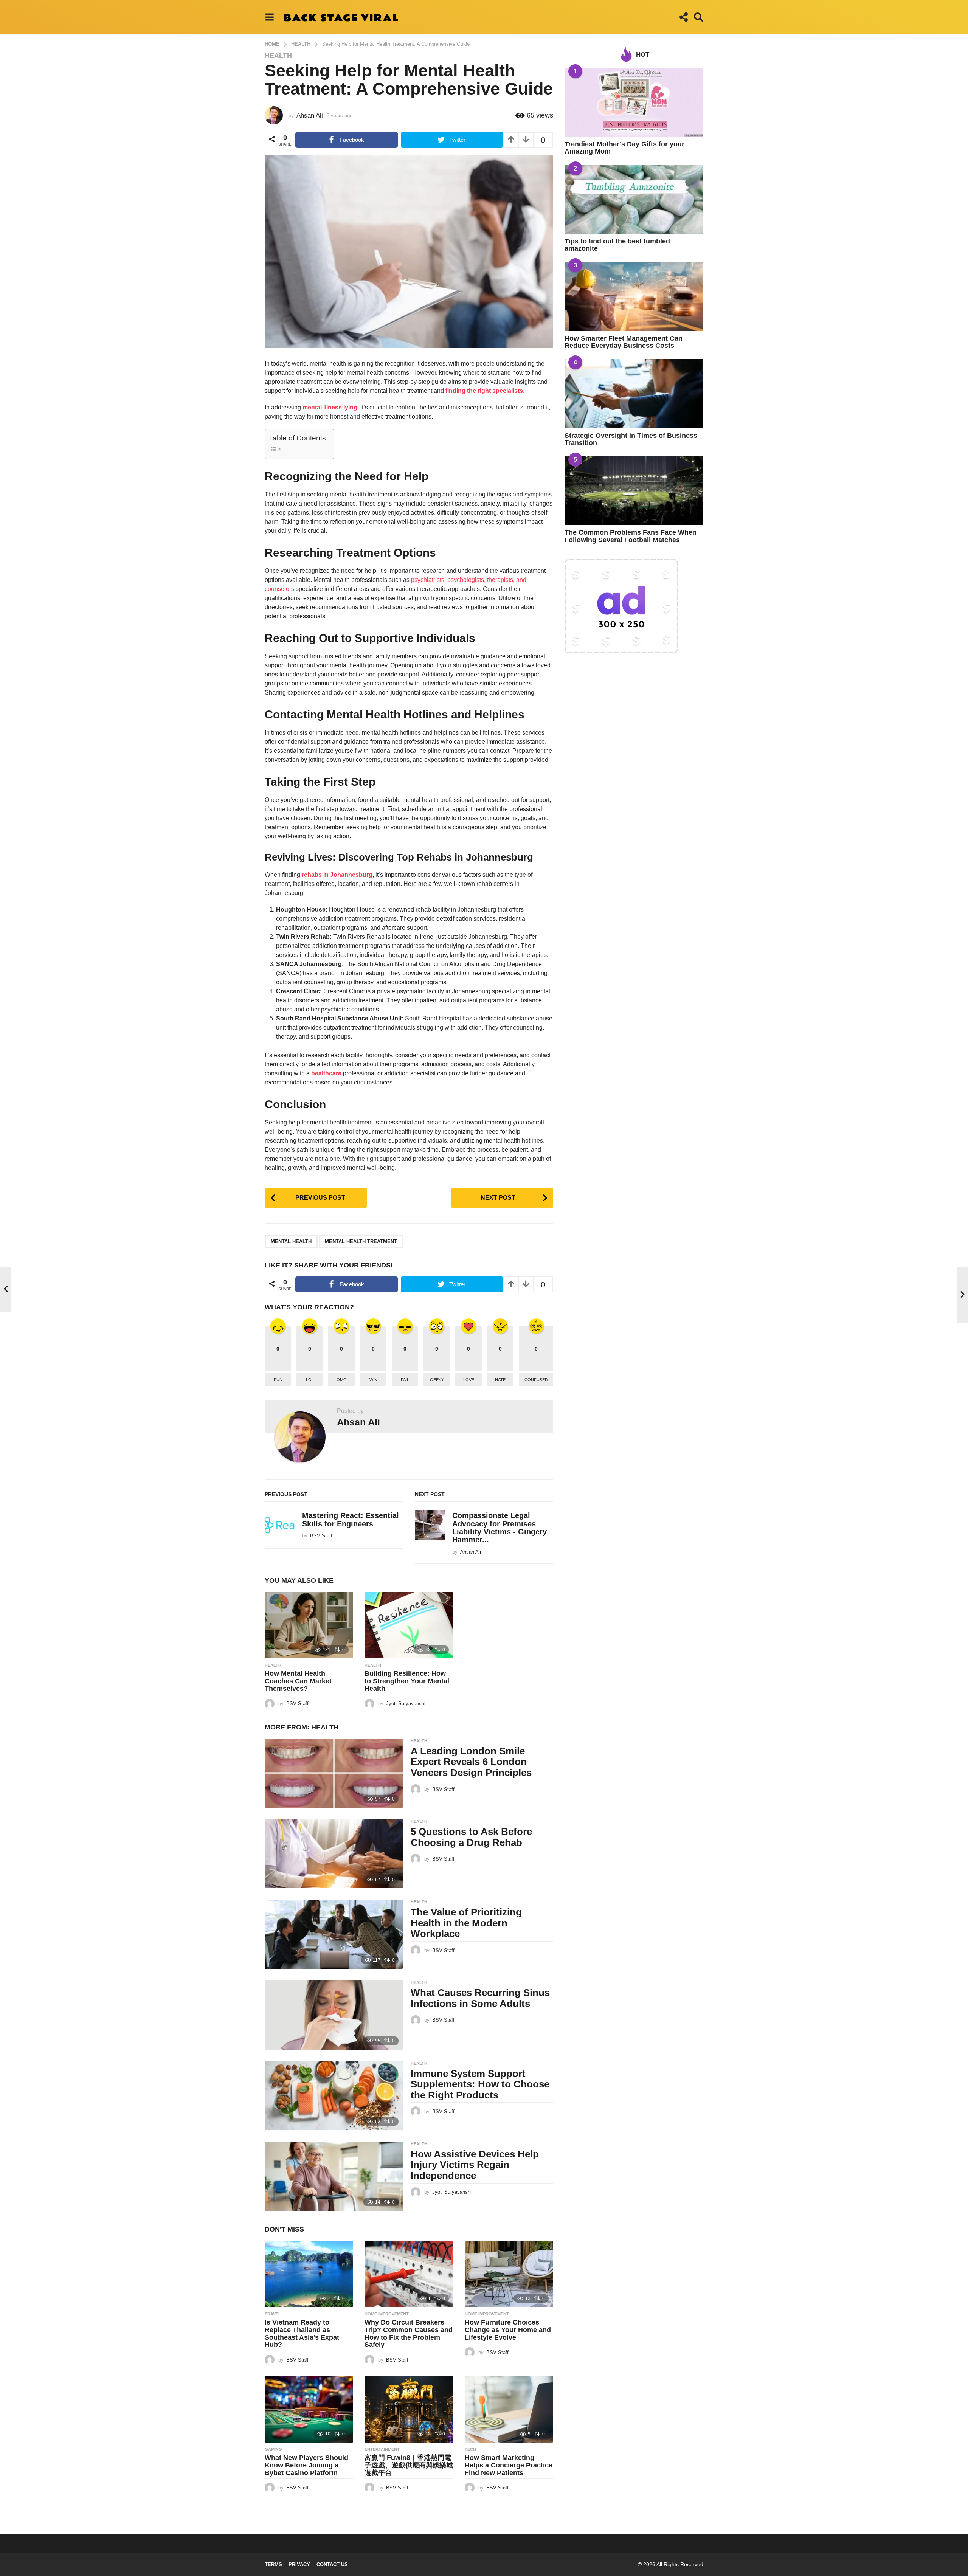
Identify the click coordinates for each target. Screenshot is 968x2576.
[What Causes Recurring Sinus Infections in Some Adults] (334, 2015)
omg (342, 1380)
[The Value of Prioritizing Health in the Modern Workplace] (334, 1934)
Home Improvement (387, 2314)
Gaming (273, 2449)
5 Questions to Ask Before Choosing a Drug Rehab (471, 1837)
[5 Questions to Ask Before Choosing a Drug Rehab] (334, 1854)
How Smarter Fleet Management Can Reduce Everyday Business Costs (624, 342)
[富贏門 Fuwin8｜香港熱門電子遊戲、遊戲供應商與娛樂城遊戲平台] (409, 2409)
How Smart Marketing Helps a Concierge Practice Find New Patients (509, 2465)
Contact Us (332, 2564)
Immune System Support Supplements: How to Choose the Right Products (480, 2084)
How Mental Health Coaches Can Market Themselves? (298, 1681)
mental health (291, 1241)
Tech (470, 2449)
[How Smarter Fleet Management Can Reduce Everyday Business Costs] (634, 296)
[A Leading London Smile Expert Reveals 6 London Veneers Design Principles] (334, 1773)
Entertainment (382, 2449)
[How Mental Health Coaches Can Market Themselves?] (309, 1625)
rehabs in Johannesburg (337, 875)
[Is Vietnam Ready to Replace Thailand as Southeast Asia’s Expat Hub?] (309, 2274)
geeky (437, 1380)
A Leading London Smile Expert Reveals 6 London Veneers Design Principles (471, 1762)
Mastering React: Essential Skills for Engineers (351, 1519)
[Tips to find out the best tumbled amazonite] (634, 199)
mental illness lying (330, 407)
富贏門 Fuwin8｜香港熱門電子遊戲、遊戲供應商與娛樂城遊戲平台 (409, 2465)
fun (278, 1380)
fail (405, 1380)
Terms (273, 2564)
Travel (273, 2314)
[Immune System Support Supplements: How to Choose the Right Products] (334, 2096)
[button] (269, 17)
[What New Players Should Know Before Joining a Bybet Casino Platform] (309, 2409)
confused (536, 1380)
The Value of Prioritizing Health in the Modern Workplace (466, 1923)
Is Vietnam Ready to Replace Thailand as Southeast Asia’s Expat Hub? (302, 2333)
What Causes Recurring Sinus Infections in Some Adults (480, 1998)
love (469, 1380)
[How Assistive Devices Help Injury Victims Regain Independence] (334, 2176)
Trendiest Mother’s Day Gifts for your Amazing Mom (624, 148)
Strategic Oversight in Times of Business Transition (631, 439)
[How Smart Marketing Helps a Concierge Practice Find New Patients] (509, 2409)
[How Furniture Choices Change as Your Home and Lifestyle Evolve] (509, 2274)
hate (500, 1380)
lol (310, 1380)
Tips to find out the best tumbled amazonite (617, 245)
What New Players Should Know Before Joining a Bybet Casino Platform (306, 2465)
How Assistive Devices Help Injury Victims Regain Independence (475, 2165)
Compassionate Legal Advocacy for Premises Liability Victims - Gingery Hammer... (500, 1528)
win (373, 1380)
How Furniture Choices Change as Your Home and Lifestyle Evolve (508, 2330)
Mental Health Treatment (361, 1241)
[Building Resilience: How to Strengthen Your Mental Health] (409, 1625)
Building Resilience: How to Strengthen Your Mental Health (407, 1681)
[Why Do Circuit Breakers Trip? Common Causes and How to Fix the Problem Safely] (409, 2274)
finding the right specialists (484, 391)
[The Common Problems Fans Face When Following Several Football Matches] (634, 491)
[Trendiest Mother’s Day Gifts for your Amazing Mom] (634, 102)
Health (278, 56)
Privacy (299, 2564)
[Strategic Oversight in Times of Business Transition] (634, 393)
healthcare (326, 1073)
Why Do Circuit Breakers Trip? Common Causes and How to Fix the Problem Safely (409, 2333)
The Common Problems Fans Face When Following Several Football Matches (631, 536)
